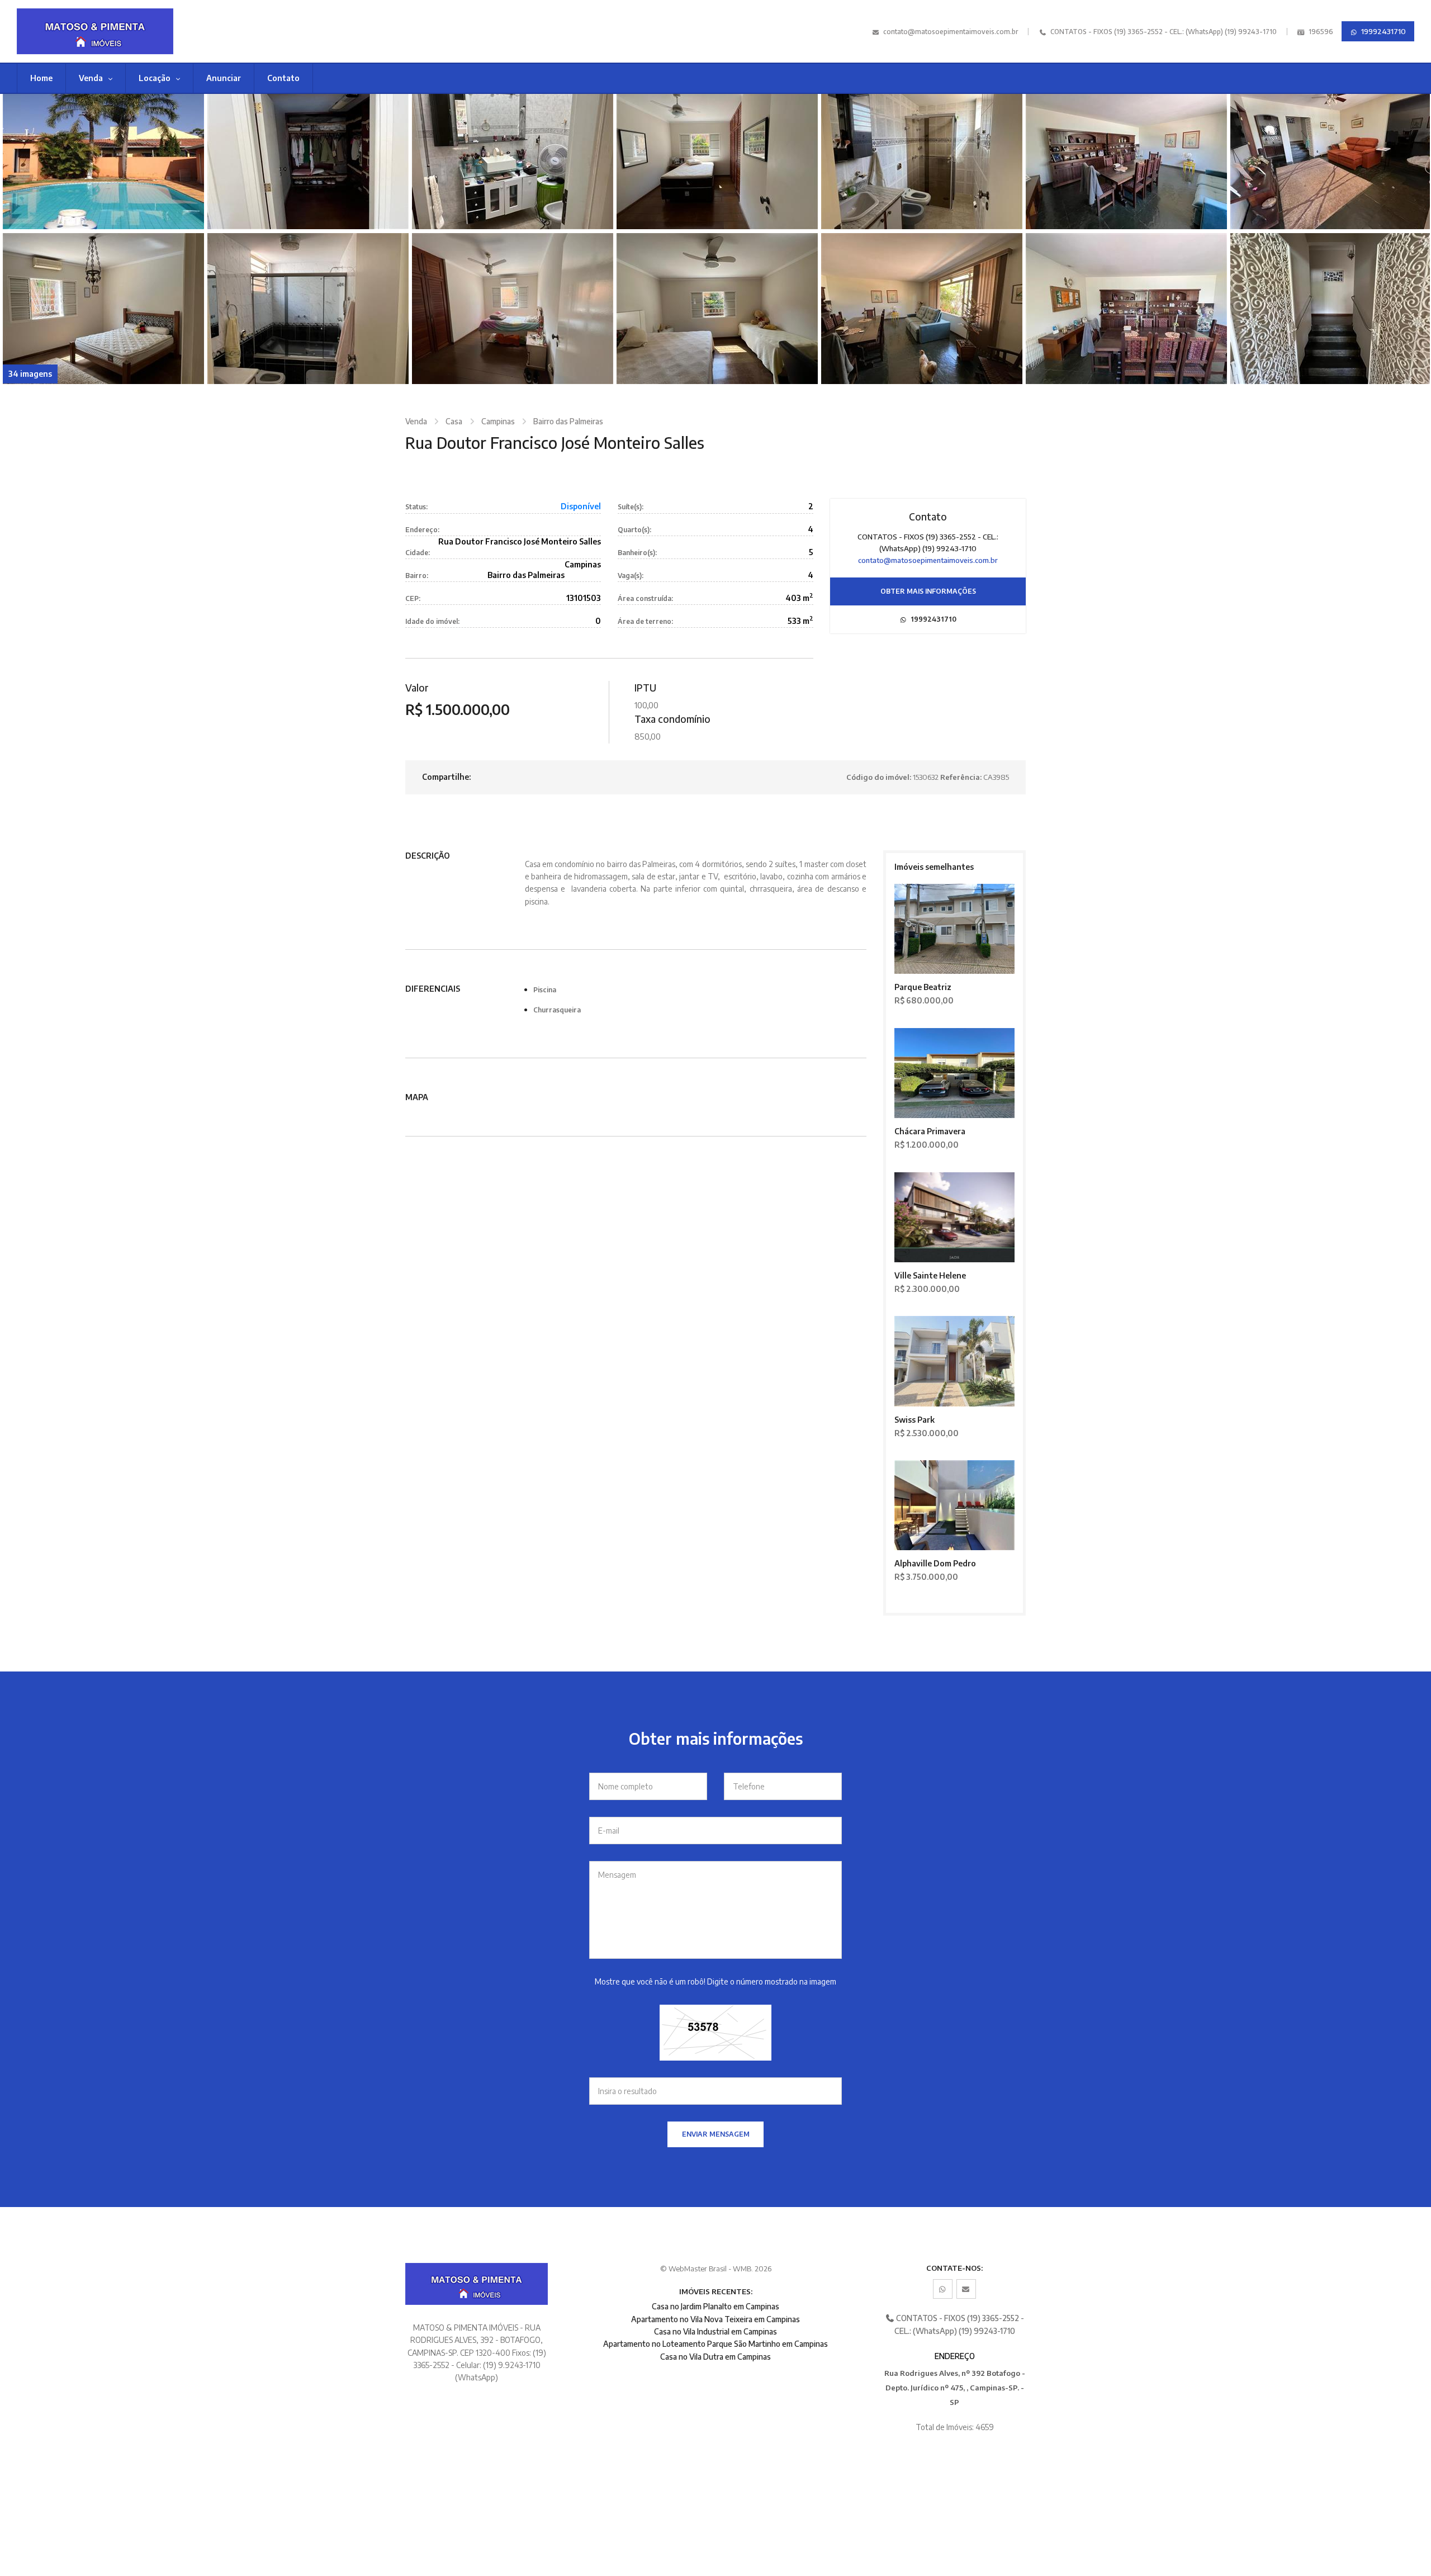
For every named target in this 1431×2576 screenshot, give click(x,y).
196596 (1320, 32)
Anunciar (224, 78)
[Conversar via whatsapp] (943, 2289)
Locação (155, 78)
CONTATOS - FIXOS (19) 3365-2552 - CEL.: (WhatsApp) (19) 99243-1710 (1163, 32)
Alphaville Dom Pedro (935, 1563)
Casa (454, 421)
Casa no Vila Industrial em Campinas (715, 2331)
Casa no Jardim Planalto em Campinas (715, 2306)
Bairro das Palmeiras (568, 421)
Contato (283, 78)
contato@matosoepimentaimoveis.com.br (951, 32)
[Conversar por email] (966, 2289)
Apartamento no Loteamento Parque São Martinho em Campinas (715, 2344)
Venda (92, 78)
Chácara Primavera (930, 1131)
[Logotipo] (126, 31)
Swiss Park (914, 1420)
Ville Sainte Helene (930, 1275)
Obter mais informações (928, 591)
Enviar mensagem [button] (716, 2134)
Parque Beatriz (923, 987)
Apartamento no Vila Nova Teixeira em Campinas (715, 2319)
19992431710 (1383, 31)
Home (41, 78)
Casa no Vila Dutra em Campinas (715, 2357)
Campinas (498, 421)
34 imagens (30, 374)
